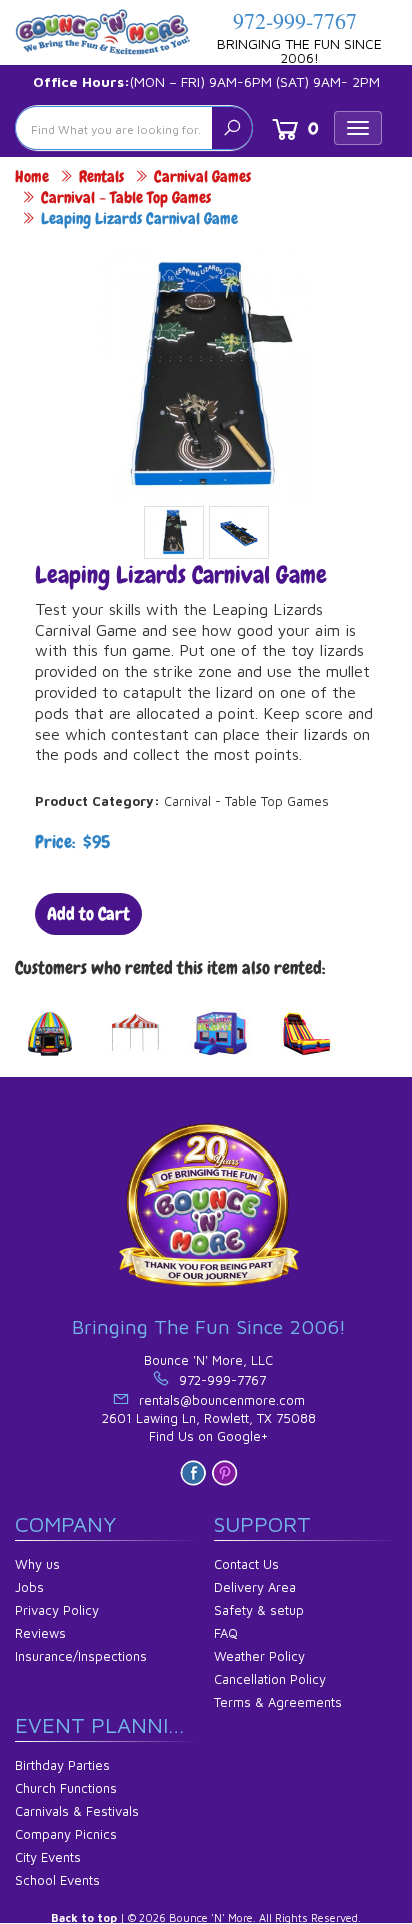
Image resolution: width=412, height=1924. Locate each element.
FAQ (226, 1633)
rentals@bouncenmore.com (222, 1400)
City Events (48, 1857)
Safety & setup (259, 1610)
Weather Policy (259, 1656)
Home (32, 176)
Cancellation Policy (270, 1679)
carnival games (202, 176)
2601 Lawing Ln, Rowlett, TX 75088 (209, 1418)
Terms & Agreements (278, 1702)
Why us (37, 1564)
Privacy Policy (57, 1610)
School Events (57, 1880)
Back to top (84, 1917)
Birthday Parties (62, 1765)
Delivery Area (255, 1587)
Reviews (40, 1633)
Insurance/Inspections (81, 1656)
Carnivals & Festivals (77, 1811)
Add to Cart (88, 913)
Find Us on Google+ (208, 1436)
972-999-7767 (295, 20)
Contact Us (246, 1564)
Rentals (101, 176)
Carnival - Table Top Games (126, 197)
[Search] (232, 128)
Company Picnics (66, 1834)
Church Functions (66, 1788)
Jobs (29, 1587)
